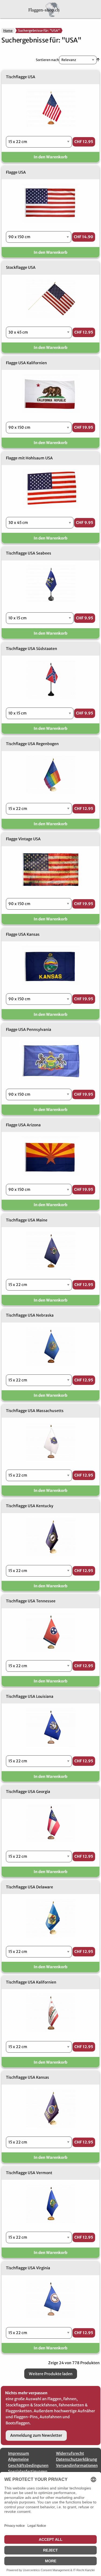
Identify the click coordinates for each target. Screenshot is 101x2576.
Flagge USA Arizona (23, 1125)
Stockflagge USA (21, 267)
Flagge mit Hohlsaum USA (29, 458)
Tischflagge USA (21, 77)
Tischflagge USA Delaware (29, 1887)
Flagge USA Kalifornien (26, 363)
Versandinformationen (77, 2466)
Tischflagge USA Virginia (28, 2268)
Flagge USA (16, 172)
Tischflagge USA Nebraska (30, 1315)
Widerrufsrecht (70, 2453)
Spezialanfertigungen (28, 2471)
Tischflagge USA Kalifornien (31, 1982)
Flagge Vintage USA (23, 839)
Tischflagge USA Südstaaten (32, 649)
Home (8, 31)
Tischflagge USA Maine (27, 1220)
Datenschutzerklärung (76, 2459)
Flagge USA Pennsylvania (29, 1030)
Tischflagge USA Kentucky (30, 1506)
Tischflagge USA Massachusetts (35, 1411)
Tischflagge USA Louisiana (30, 1696)
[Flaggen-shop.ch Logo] (50, 9)
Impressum (19, 2453)
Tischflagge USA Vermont (29, 2173)
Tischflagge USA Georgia (28, 1792)
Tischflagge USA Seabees (29, 553)
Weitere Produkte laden (51, 2374)
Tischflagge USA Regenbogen (32, 744)
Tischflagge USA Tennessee (31, 1601)
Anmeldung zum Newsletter (36, 2435)
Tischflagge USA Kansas (27, 2077)
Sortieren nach (47, 60)
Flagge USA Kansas (23, 934)
